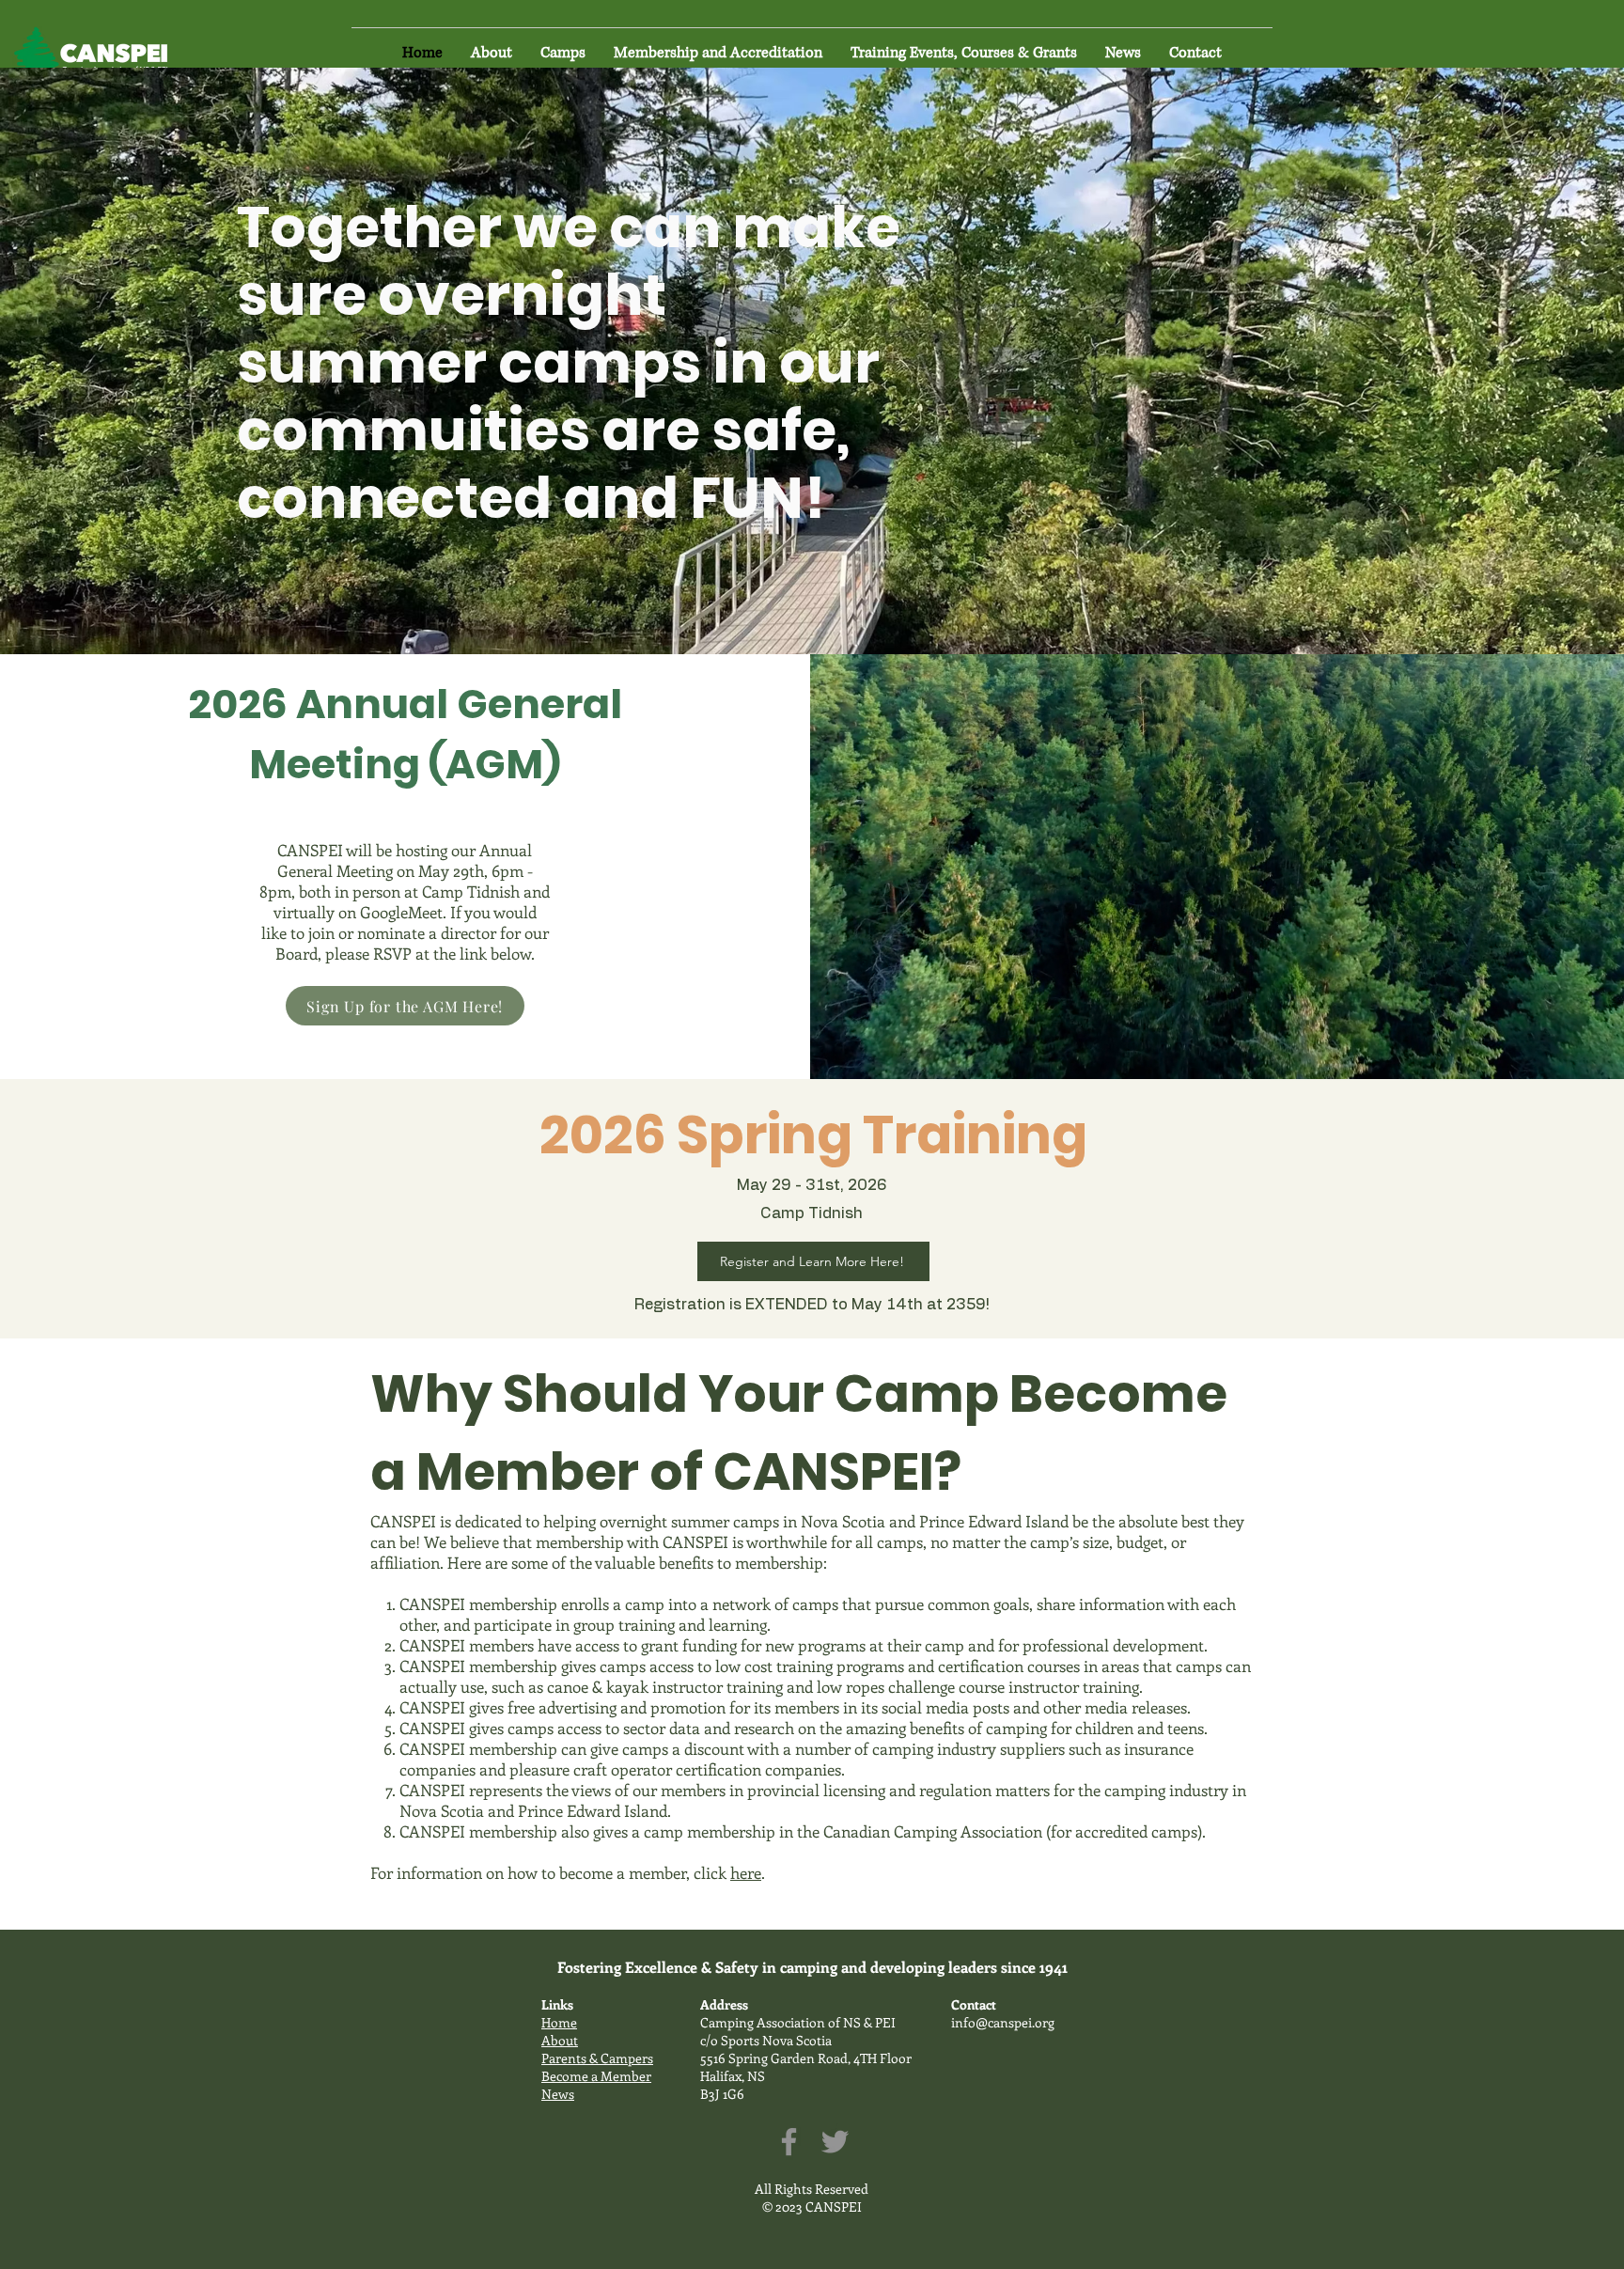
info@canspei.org (1003, 2022)
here (746, 1872)
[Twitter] (835, 2142)
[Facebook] (789, 2142)
